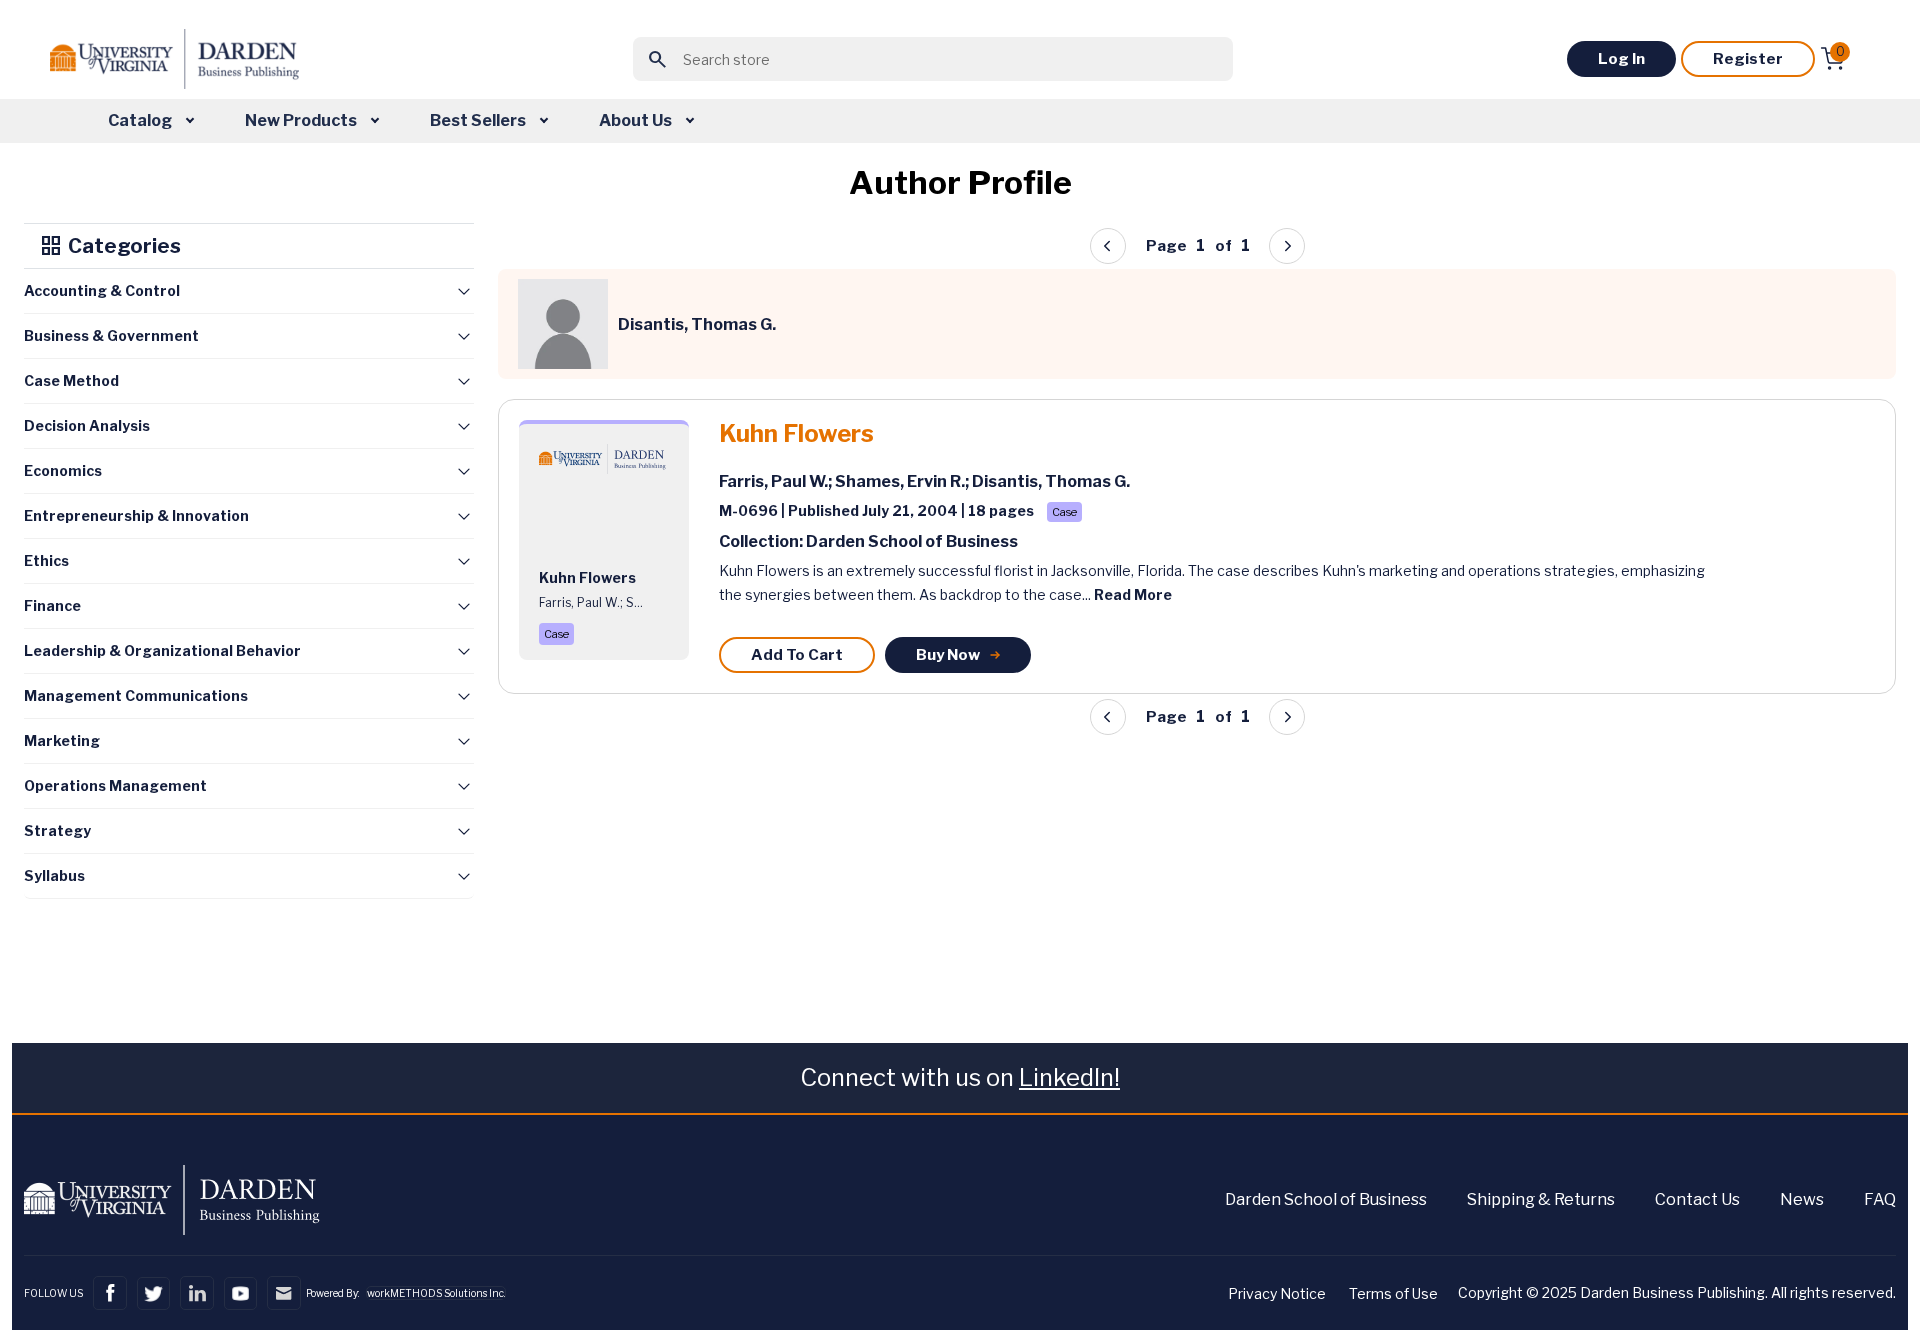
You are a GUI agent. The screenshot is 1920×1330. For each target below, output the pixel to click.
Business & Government (111, 335)
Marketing (62, 740)
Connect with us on (960, 1077)
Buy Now (948, 655)
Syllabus (54, 875)
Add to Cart (797, 655)
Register (1748, 59)
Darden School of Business (1326, 1199)
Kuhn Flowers (796, 434)
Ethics (46, 560)
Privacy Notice (1277, 1293)
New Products (302, 120)
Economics (63, 470)
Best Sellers (479, 120)
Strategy (57, 830)
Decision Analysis (87, 425)
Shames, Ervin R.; (903, 481)
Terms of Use (1393, 1293)
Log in (1621, 59)
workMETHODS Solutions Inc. (436, 1293)
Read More (1133, 594)
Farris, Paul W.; (777, 481)
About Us (637, 120)
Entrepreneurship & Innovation (136, 515)
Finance (52, 605)
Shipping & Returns (1541, 1199)
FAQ (1880, 1199)
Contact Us (1697, 1199)
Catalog (141, 120)
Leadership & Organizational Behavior (162, 650)
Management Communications (136, 695)
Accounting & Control (102, 290)
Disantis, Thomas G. (1051, 481)
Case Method (71, 380)
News (1802, 1199)
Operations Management (115, 785)
